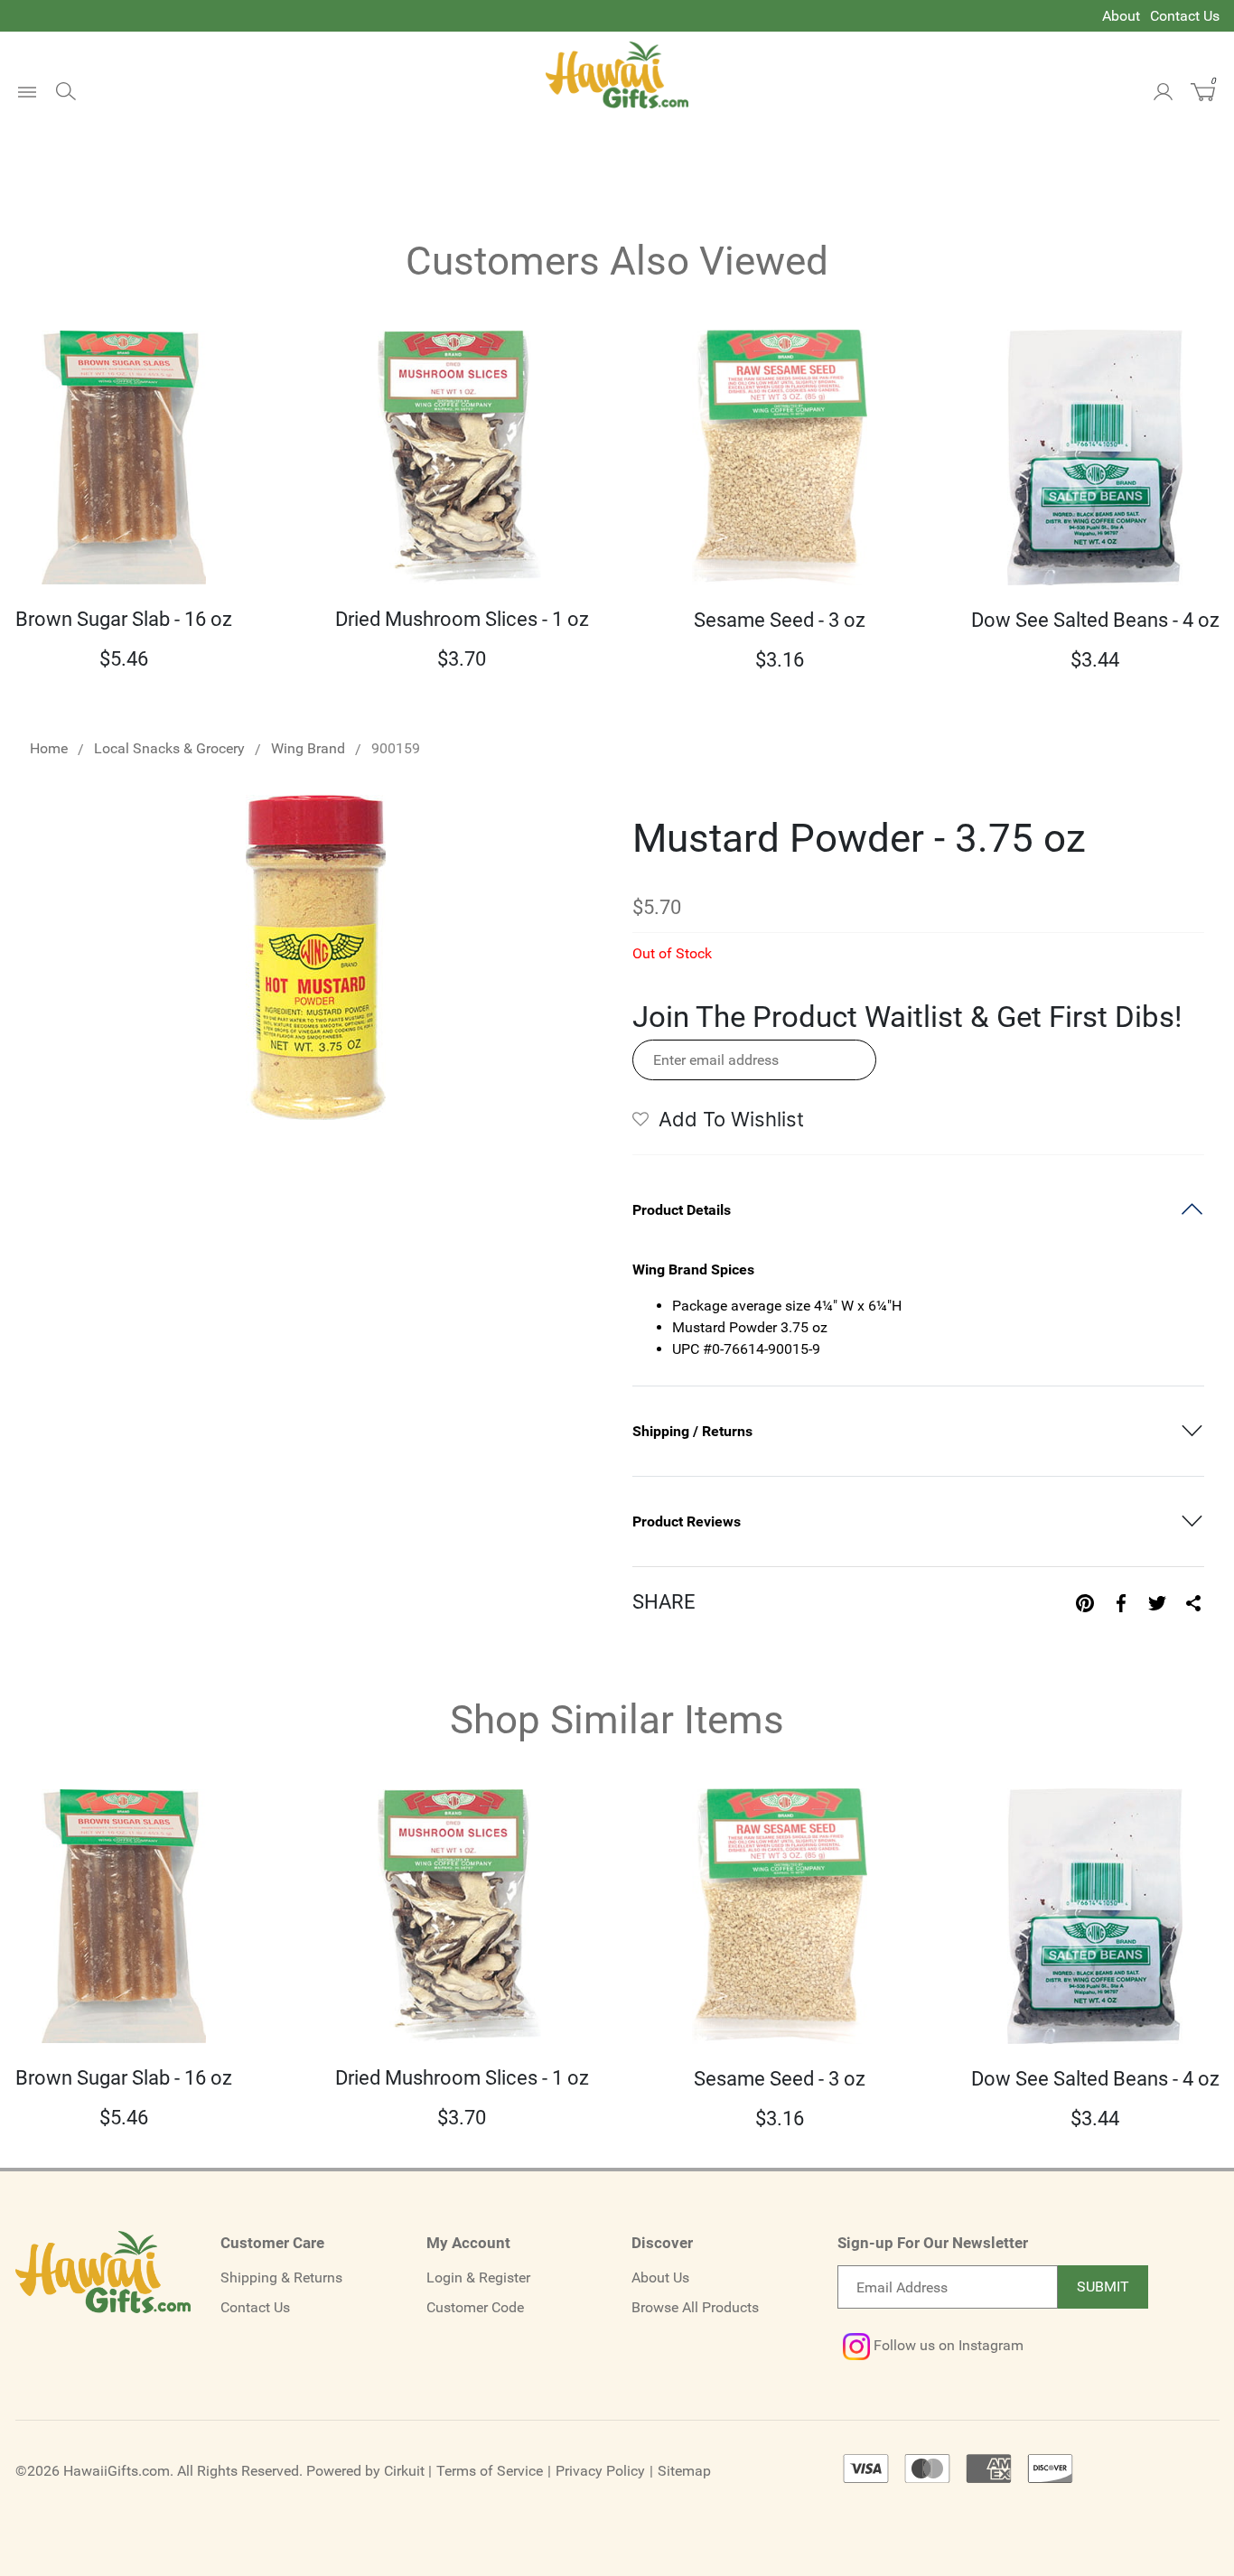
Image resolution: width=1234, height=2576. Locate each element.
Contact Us (1185, 16)
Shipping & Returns (281, 2277)
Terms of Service (490, 2471)
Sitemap (684, 2471)
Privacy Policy (600, 2471)
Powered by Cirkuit (365, 2471)
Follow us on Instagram (947, 2345)
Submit (1103, 2287)
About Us (660, 2277)
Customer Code (475, 2307)
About (1121, 16)
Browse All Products (695, 2307)
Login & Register (478, 2277)
